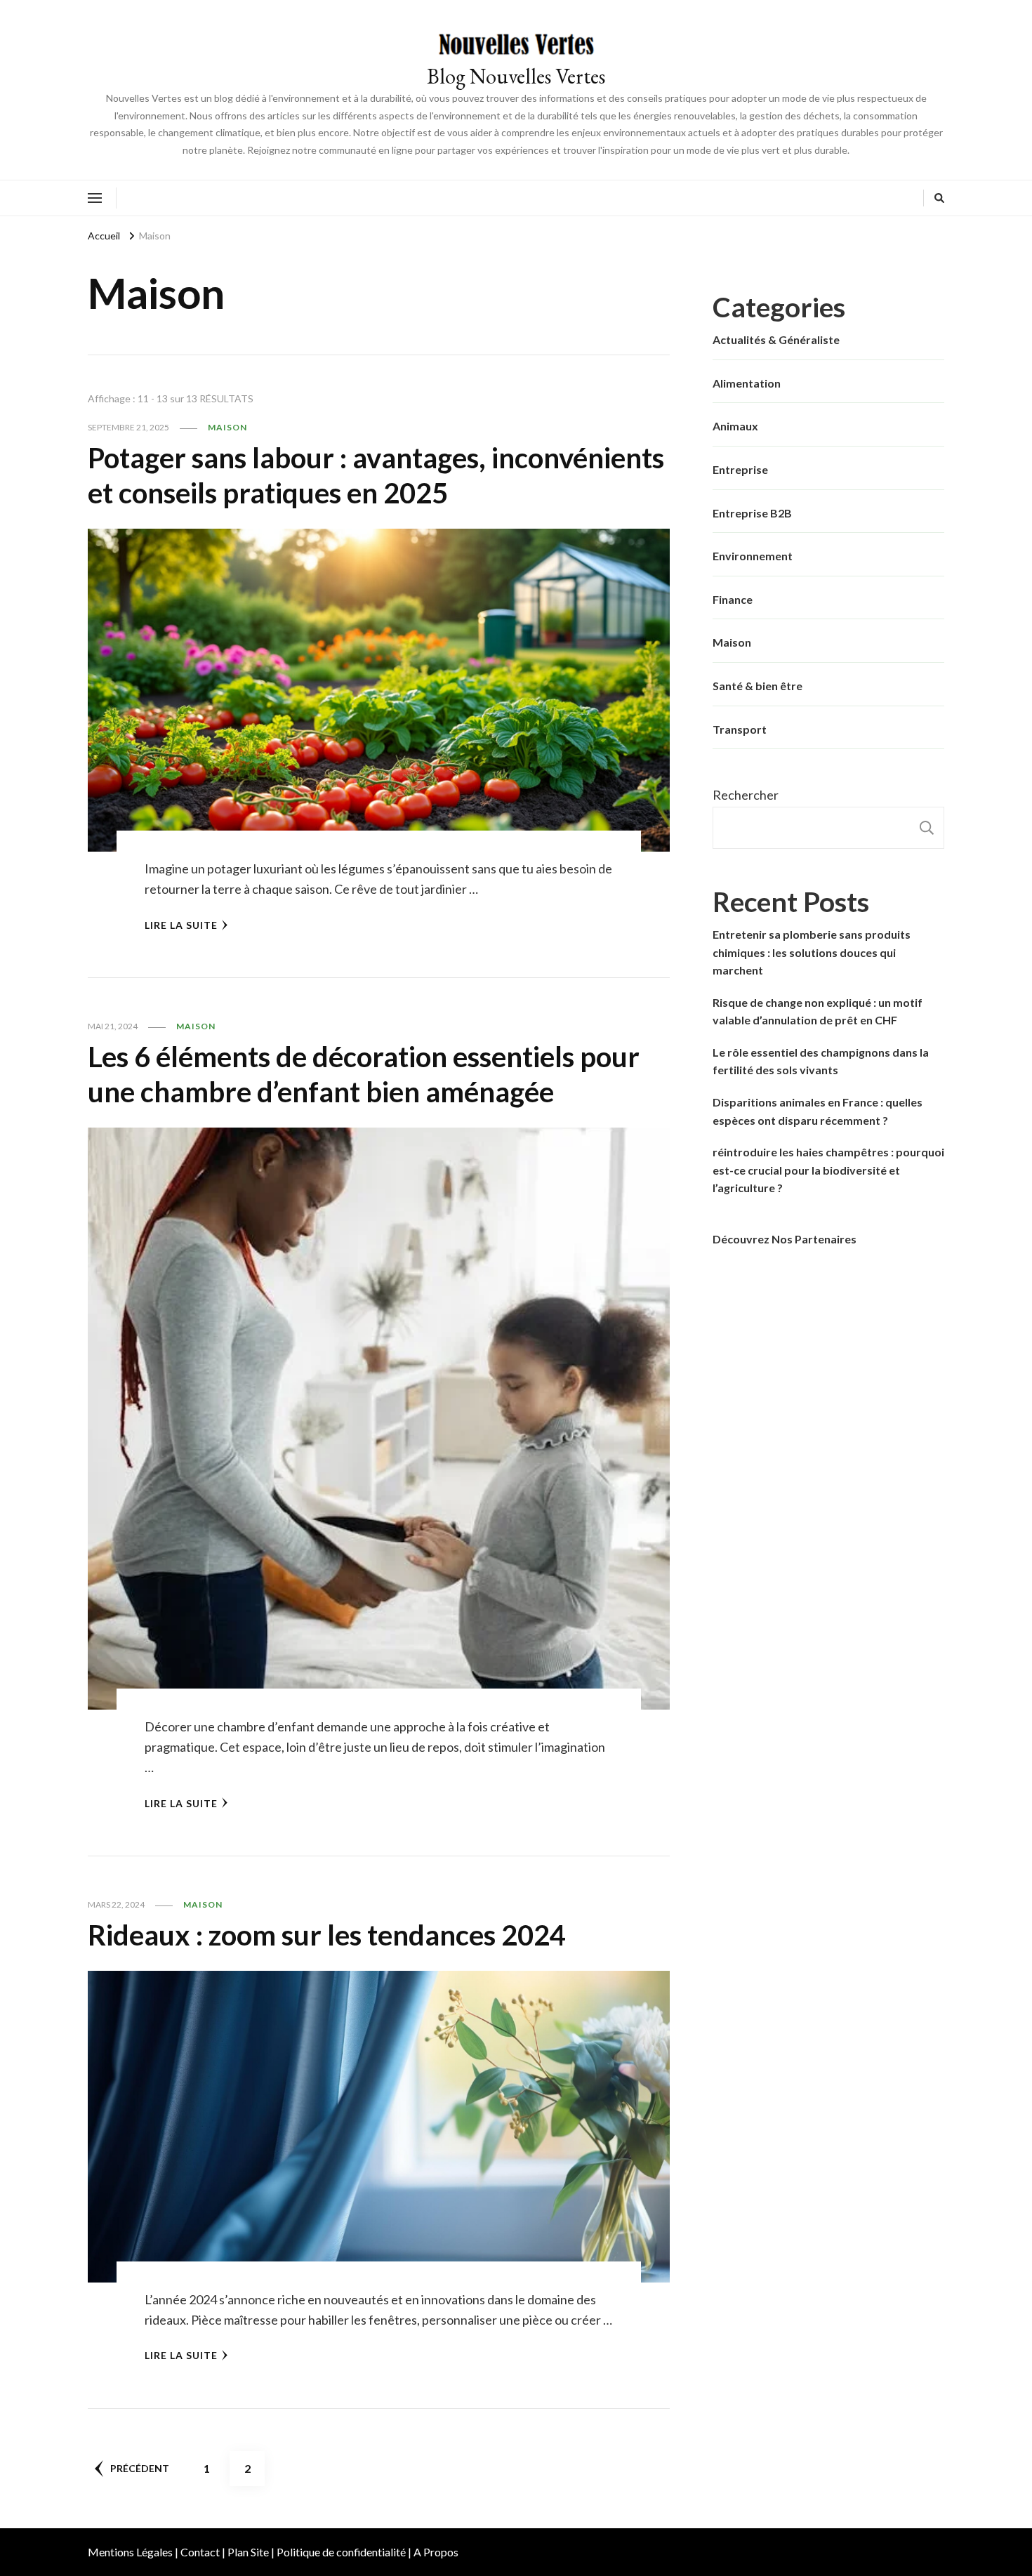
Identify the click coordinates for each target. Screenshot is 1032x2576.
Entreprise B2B (752, 513)
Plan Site (248, 2552)
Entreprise (740, 469)
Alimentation (747, 383)
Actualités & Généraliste (776, 339)
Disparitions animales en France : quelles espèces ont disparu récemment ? (818, 1111)
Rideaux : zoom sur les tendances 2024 (327, 1935)
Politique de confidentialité (341, 2552)
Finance (733, 599)
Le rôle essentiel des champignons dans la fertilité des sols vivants (821, 1061)
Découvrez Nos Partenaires (785, 1239)
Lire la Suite (181, 925)
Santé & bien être (758, 686)
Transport (740, 729)
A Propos (436, 2552)
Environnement (753, 556)
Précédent (140, 2468)
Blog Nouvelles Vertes (516, 76)
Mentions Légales (130, 2552)
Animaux (735, 426)
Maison (227, 427)
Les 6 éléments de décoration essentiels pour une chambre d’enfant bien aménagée (364, 1074)
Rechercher (746, 795)
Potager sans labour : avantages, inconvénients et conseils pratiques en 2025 (376, 475)
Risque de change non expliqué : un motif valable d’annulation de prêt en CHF (818, 1011)
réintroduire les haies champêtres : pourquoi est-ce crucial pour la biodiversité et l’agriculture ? (828, 1170)
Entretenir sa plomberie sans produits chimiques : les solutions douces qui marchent (812, 952)
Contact (200, 2552)
